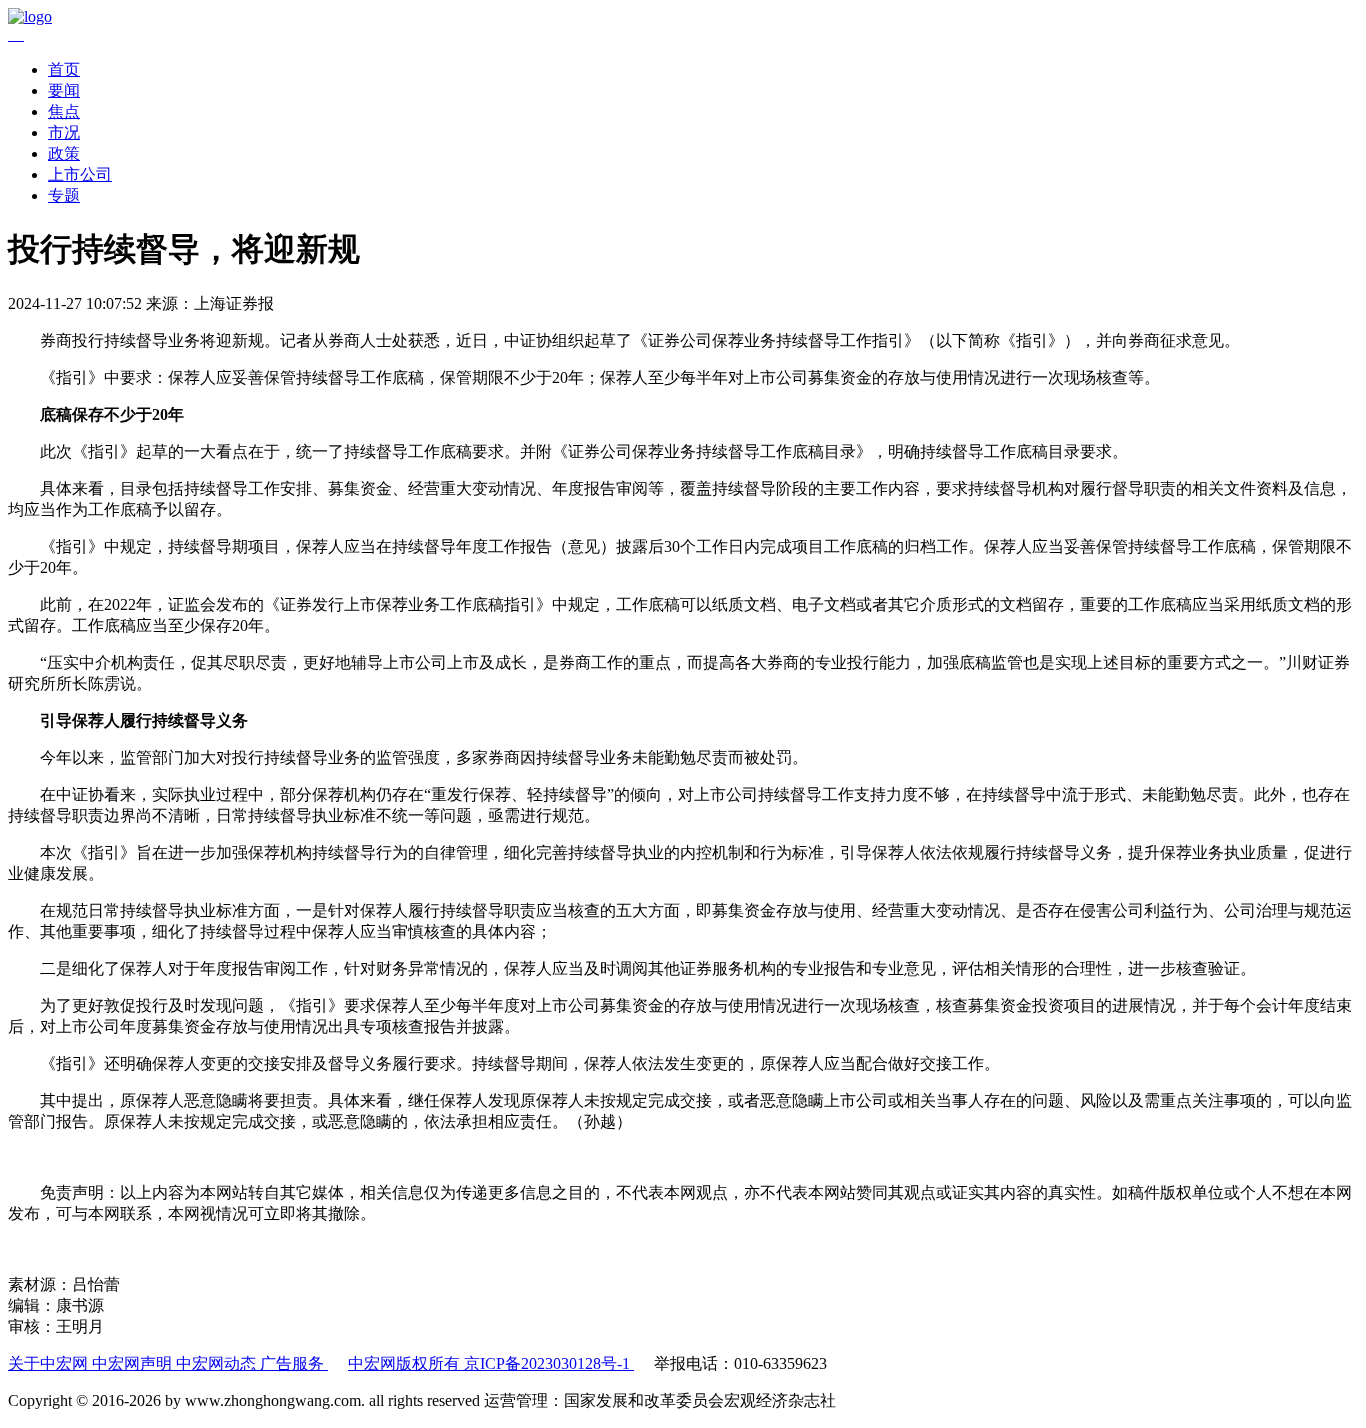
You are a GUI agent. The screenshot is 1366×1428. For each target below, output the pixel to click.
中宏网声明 (134, 1363)
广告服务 (294, 1363)
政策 (64, 153)
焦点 (64, 111)
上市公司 (80, 174)
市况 (64, 132)
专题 (64, 195)
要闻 (64, 90)
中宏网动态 (218, 1363)
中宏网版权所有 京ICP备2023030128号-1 (491, 1363)
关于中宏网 (50, 1363)
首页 (64, 69)
